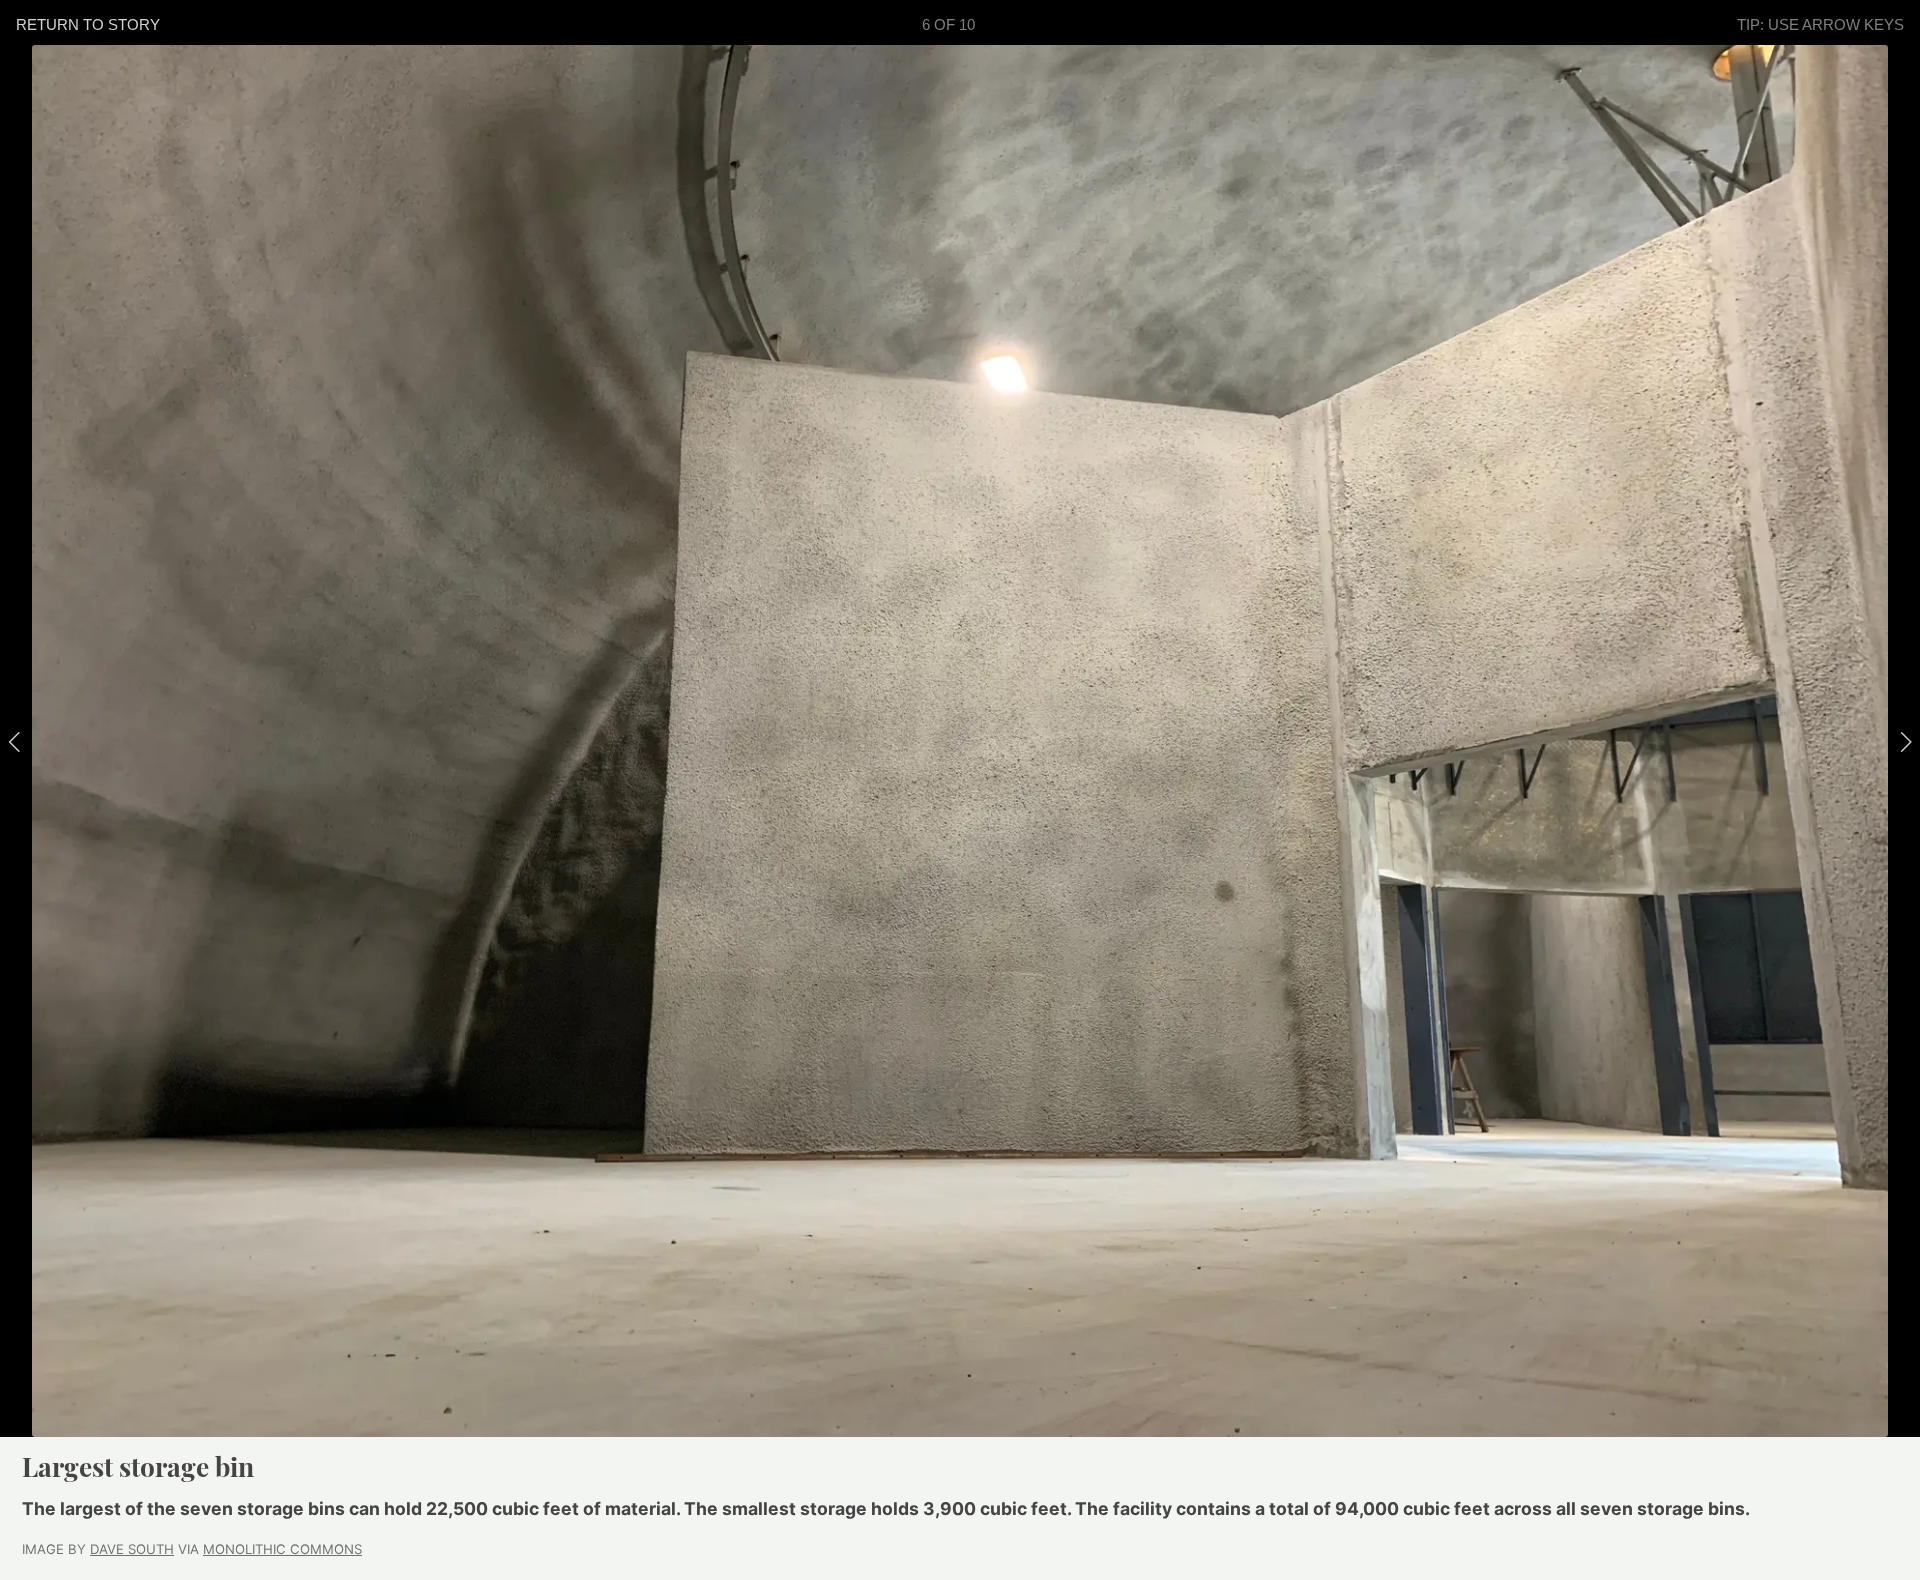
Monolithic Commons (282, 1549)
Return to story (88, 24)
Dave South (132, 1549)
